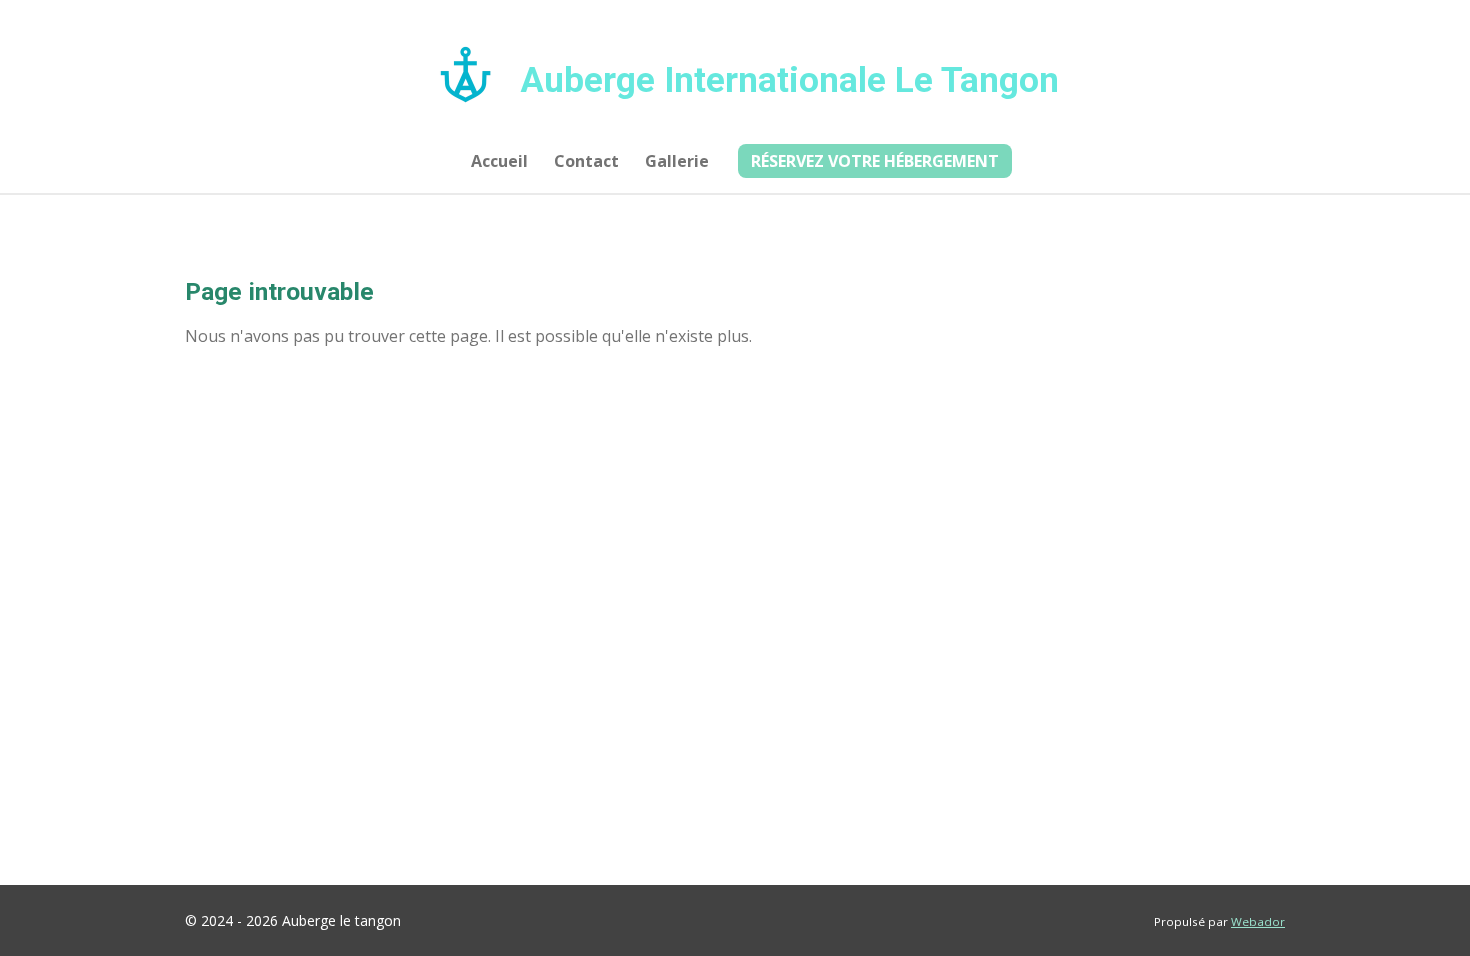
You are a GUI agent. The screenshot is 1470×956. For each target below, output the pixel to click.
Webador (1258, 921)
